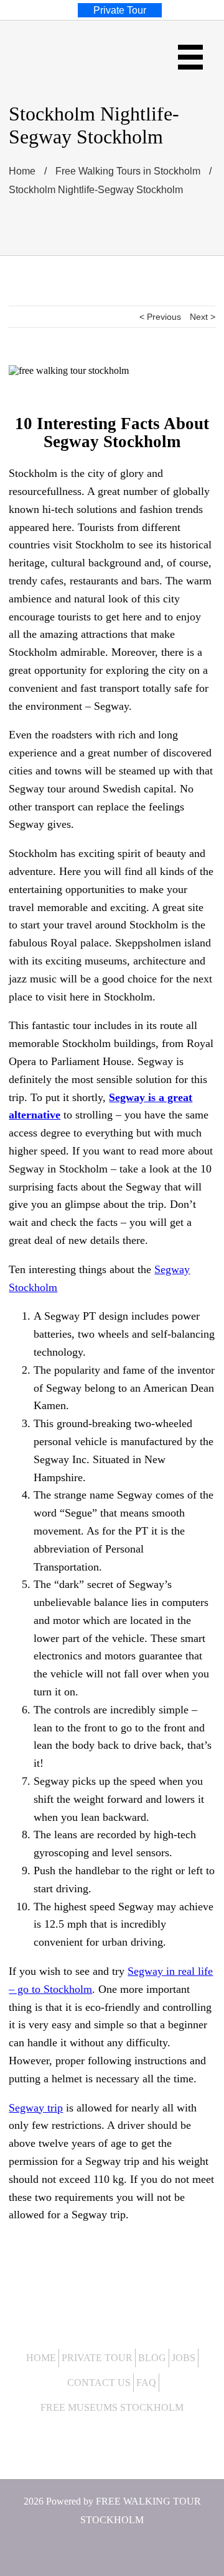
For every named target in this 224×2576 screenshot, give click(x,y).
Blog (152, 2358)
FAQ (146, 2383)
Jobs (184, 2358)
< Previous (160, 317)
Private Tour (97, 2358)
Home (41, 2358)
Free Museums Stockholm (112, 2407)
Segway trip (36, 2108)
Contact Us (99, 2383)
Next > (203, 317)
